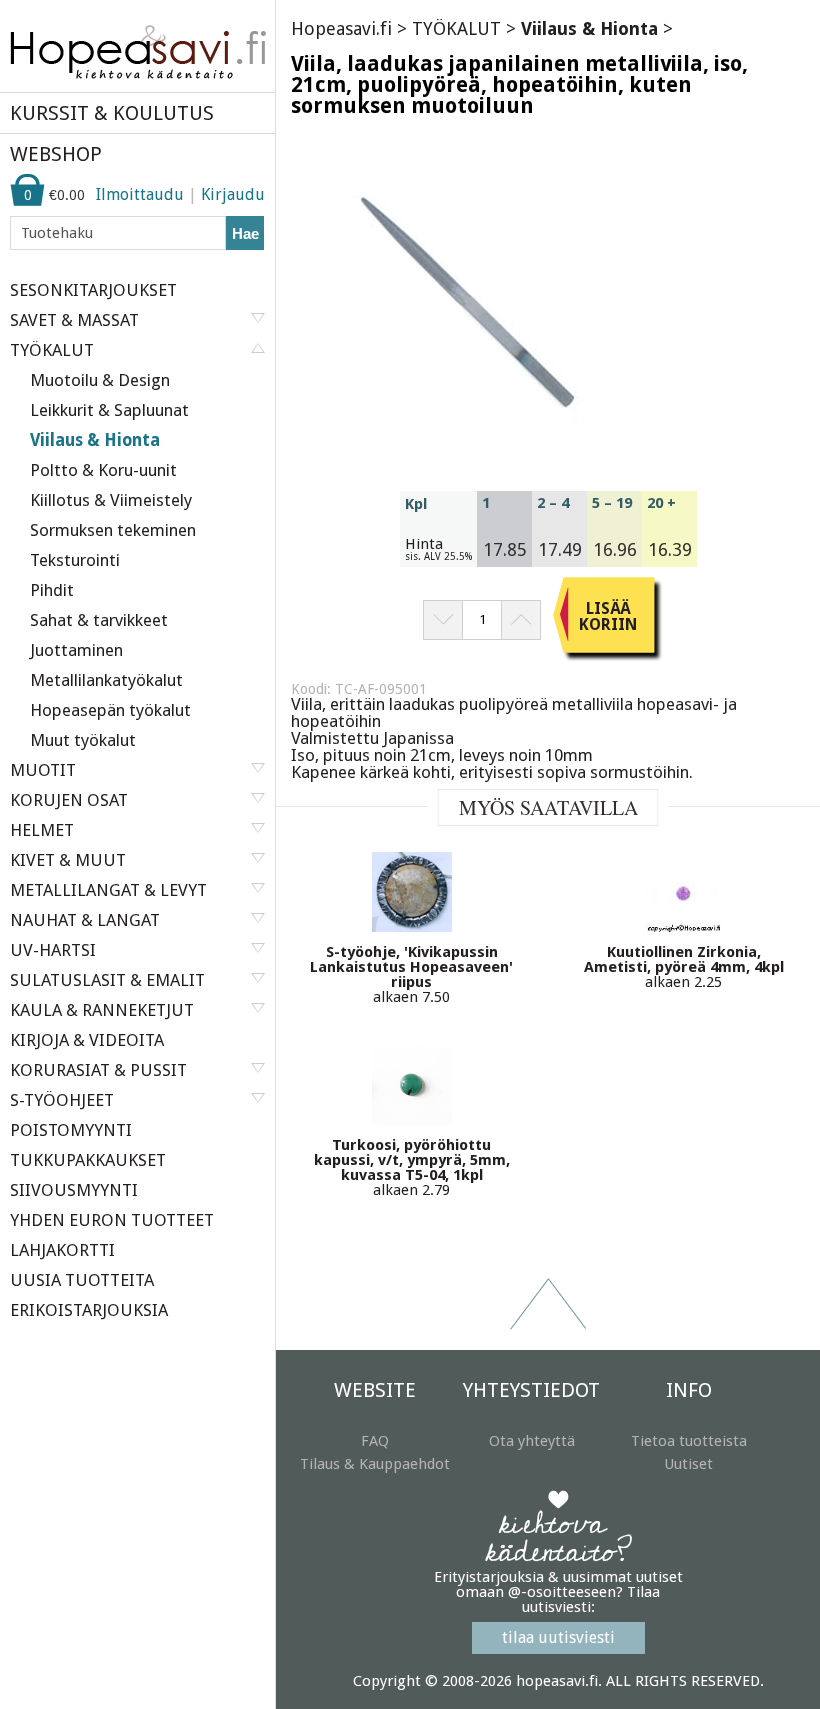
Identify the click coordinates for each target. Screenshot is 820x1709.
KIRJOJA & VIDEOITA (87, 1040)
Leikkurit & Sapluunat (109, 410)
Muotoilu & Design (100, 380)
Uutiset (688, 1464)
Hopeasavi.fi (341, 28)
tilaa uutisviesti (558, 1637)
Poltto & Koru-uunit (103, 470)
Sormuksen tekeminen (113, 530)
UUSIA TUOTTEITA (82, 1280)
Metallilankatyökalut (106, 680)
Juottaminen (76, 650)
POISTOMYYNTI (71, 1130)
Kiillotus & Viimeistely (111, 500)
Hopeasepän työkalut (110, 710)
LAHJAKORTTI (62, 1250)
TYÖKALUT (456, 28)
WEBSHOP (56, 154)
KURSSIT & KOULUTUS (112, 113)
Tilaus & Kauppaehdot (375, 1464)
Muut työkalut (83, 740)
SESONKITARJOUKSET (93, 290)
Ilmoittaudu (140, 194)
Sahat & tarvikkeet (99, 620)
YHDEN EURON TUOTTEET (112, 1220)
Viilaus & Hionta (95, 440)
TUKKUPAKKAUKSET (88, 1160)
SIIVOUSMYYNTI (74, 1190)
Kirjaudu (233, 194)
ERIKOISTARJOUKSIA (89, 1310)
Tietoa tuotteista (689, 1441)
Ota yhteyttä (532, 1441)
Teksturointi (75, 560)
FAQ (375, 1441)
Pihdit (52, 590)
